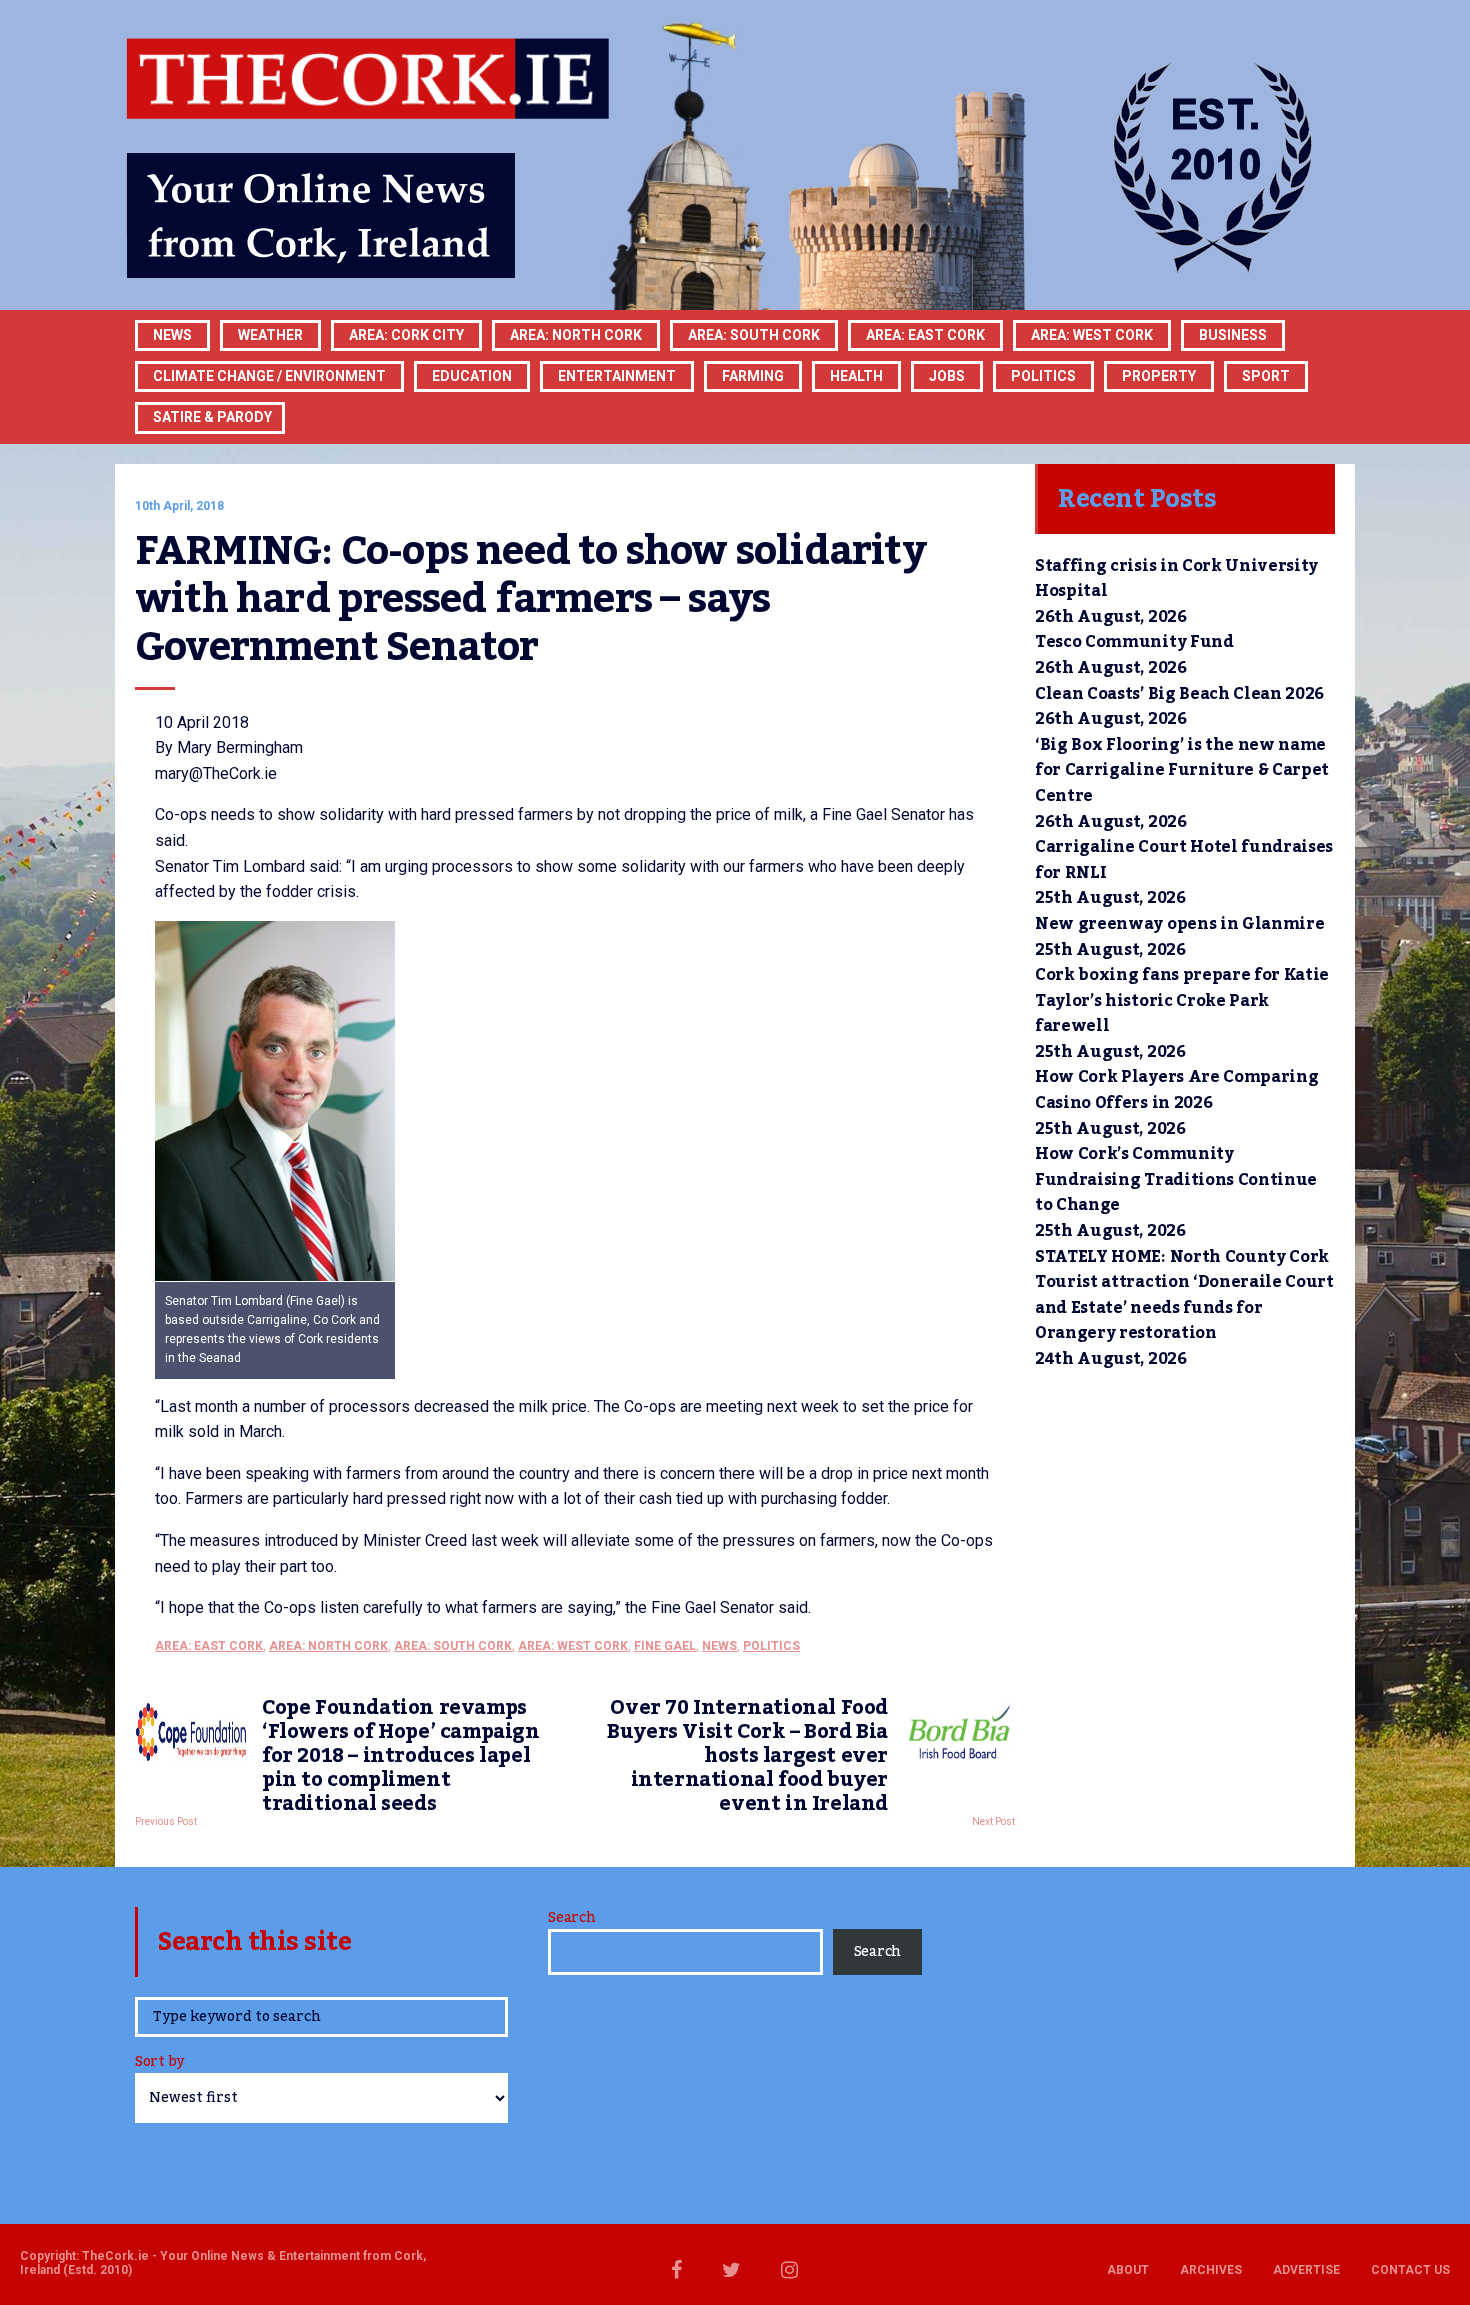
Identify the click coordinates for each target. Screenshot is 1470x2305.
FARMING (753, 376)
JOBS (947, 376)
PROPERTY (1159, 376)
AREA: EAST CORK (925, 335)
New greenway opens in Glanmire (1179, 924)
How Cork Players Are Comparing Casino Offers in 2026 (1176, 1090)
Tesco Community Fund (1134, 642)
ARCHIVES (1211, 2270)
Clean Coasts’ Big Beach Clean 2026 (1179, 694)
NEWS (719, 1646)
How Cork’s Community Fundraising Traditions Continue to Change (1176, 1179)
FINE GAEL (665, 1646)
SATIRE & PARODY (212, 417)
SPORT (1266, 376)
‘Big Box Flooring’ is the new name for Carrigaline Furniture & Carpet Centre (1182, 770)
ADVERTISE (1306, 2270)
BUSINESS (1233, 335)
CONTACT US (1410, 2270)
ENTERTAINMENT (617, 376)
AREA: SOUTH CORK (453, 1646)
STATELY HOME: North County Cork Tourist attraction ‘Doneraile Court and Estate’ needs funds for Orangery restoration (1184, 1295)
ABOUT (1128, 2270)
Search (571, 1918)
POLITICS (1043, 376)
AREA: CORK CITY (406, 335)
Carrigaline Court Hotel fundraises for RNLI (1184, 860)
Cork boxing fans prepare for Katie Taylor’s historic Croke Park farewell (1182, 1000)
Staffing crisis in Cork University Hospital (1176, 579)
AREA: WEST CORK (1092, 335)
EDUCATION (472, 376)
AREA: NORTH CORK (328, 1646)
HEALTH (856, 376)
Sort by (159, 2063)
